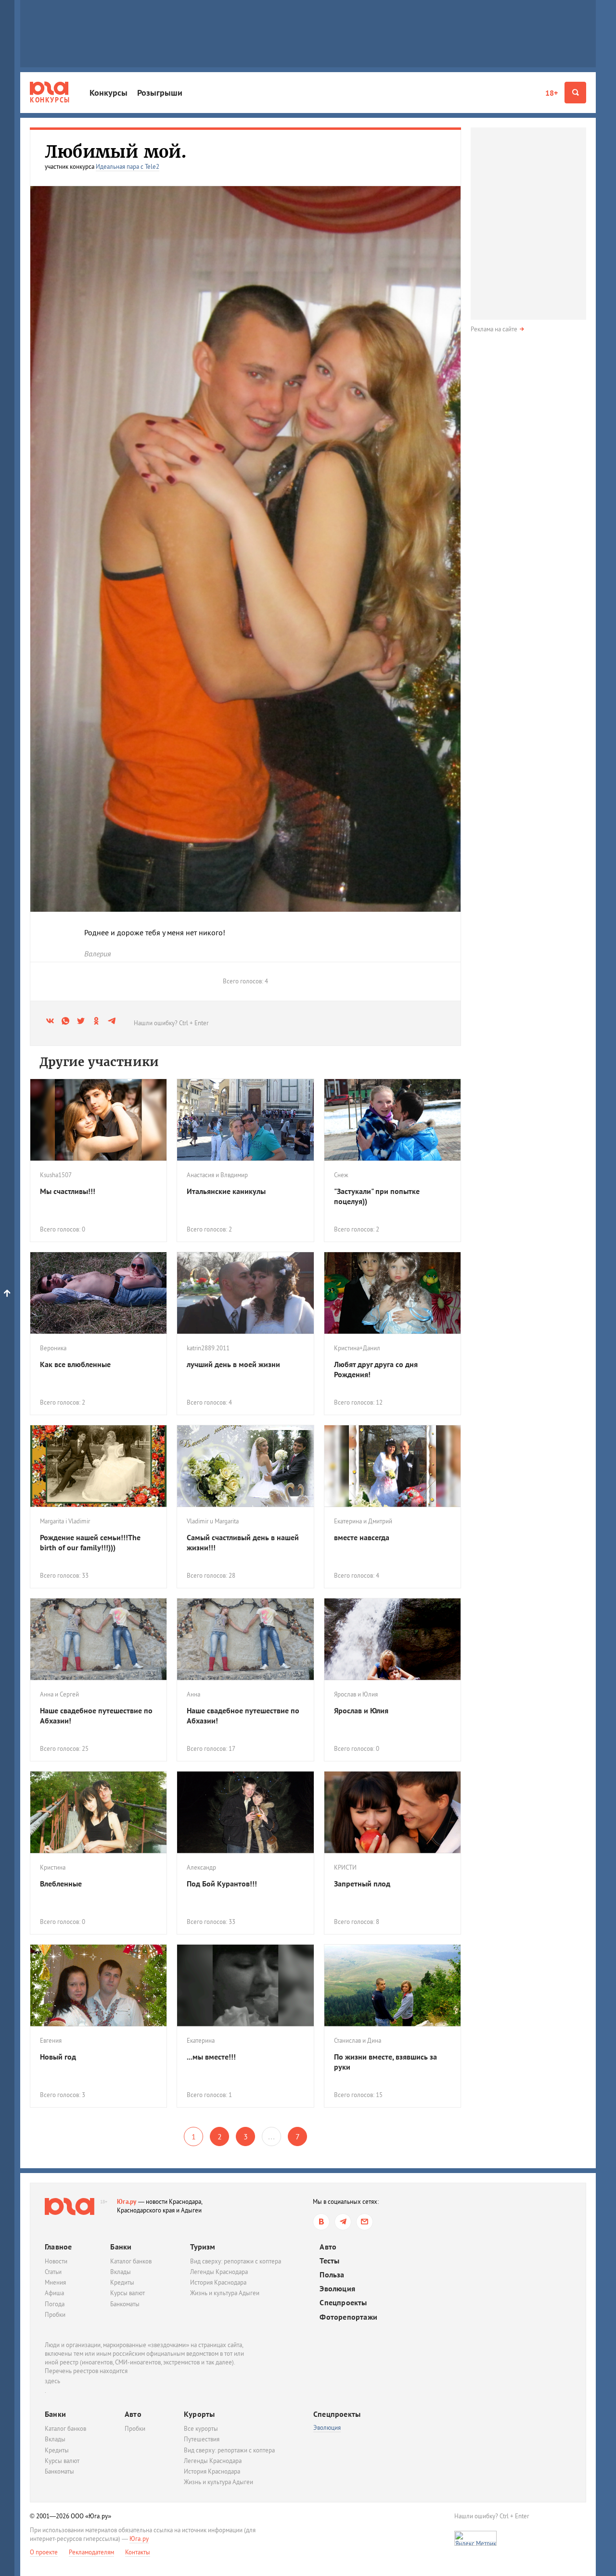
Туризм (203, 2247)
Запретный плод (362, 1884)
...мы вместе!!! (211, 2057)
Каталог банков (131, 2261)
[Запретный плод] (392, 1812)
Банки (121, 2247)
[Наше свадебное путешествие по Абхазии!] (98, 1639)
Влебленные (61, 1884)
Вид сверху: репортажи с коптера (236, 2261)
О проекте (44, 2552)
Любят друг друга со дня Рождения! (376, 1369)
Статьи (53, 2272)
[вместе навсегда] (392, 1466)
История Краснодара (218, 2282)
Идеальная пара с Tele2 (128, 167)
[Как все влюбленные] (98, 1293)
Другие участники (99, 1062)
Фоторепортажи (348, 2317)
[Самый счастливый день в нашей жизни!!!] (245, 1466)
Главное (58, 2247)
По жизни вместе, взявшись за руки (385, 2062)
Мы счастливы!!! (68, 1191)
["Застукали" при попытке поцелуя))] (392, 1120)
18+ (552, 93)
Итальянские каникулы (226, 1191)
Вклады (121, 2272)
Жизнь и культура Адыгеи (225, 2293)
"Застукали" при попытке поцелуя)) (377, 1196)
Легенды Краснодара (219, 2272)
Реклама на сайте (494, 329)
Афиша (54, 2293)
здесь (52, 2381)
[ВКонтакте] (321, 2222)
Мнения (55, 2282)
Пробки (55, 2315)
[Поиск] (575, 93)
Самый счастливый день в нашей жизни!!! (243, 1542)
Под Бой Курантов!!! (222, 1884)
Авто (328, 2247)
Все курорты (201, 2429)
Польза (332, 2275)
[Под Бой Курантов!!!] (245, 1812)
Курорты (199, 2414)
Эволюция (337, 2289)
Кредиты (122, 2282)
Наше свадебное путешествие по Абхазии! (96, 1715)
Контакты (138, 2552)
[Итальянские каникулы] (245, 1120)
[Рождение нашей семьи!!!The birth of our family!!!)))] (98, 1466)
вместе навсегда (362, 1537)
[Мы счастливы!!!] (98, 1120)
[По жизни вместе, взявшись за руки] (392, 1985)
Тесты (329, 2261)
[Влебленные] (98, 1812)
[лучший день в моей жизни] (245, 1293)
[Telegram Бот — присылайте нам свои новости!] (365, 2222)
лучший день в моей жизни (233, 1364)
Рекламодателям (91, 2552)
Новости (56, 2261)
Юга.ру (127, 2202)
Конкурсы (109, 93)
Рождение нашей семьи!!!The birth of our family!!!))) (90, 1542)
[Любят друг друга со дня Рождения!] (392, 1293)
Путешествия (202, 2439)
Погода (55, 2304)
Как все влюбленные (75, 1364)
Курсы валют (128, 2293)
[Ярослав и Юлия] (392, 1639)
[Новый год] (98, 1985)
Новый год (58, 2057)
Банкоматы (125, 2304)
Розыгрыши (160, 93)
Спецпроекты (343, 2303)
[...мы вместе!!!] (245, 1985)
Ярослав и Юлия (361, 1710)
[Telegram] (343, 2222)
